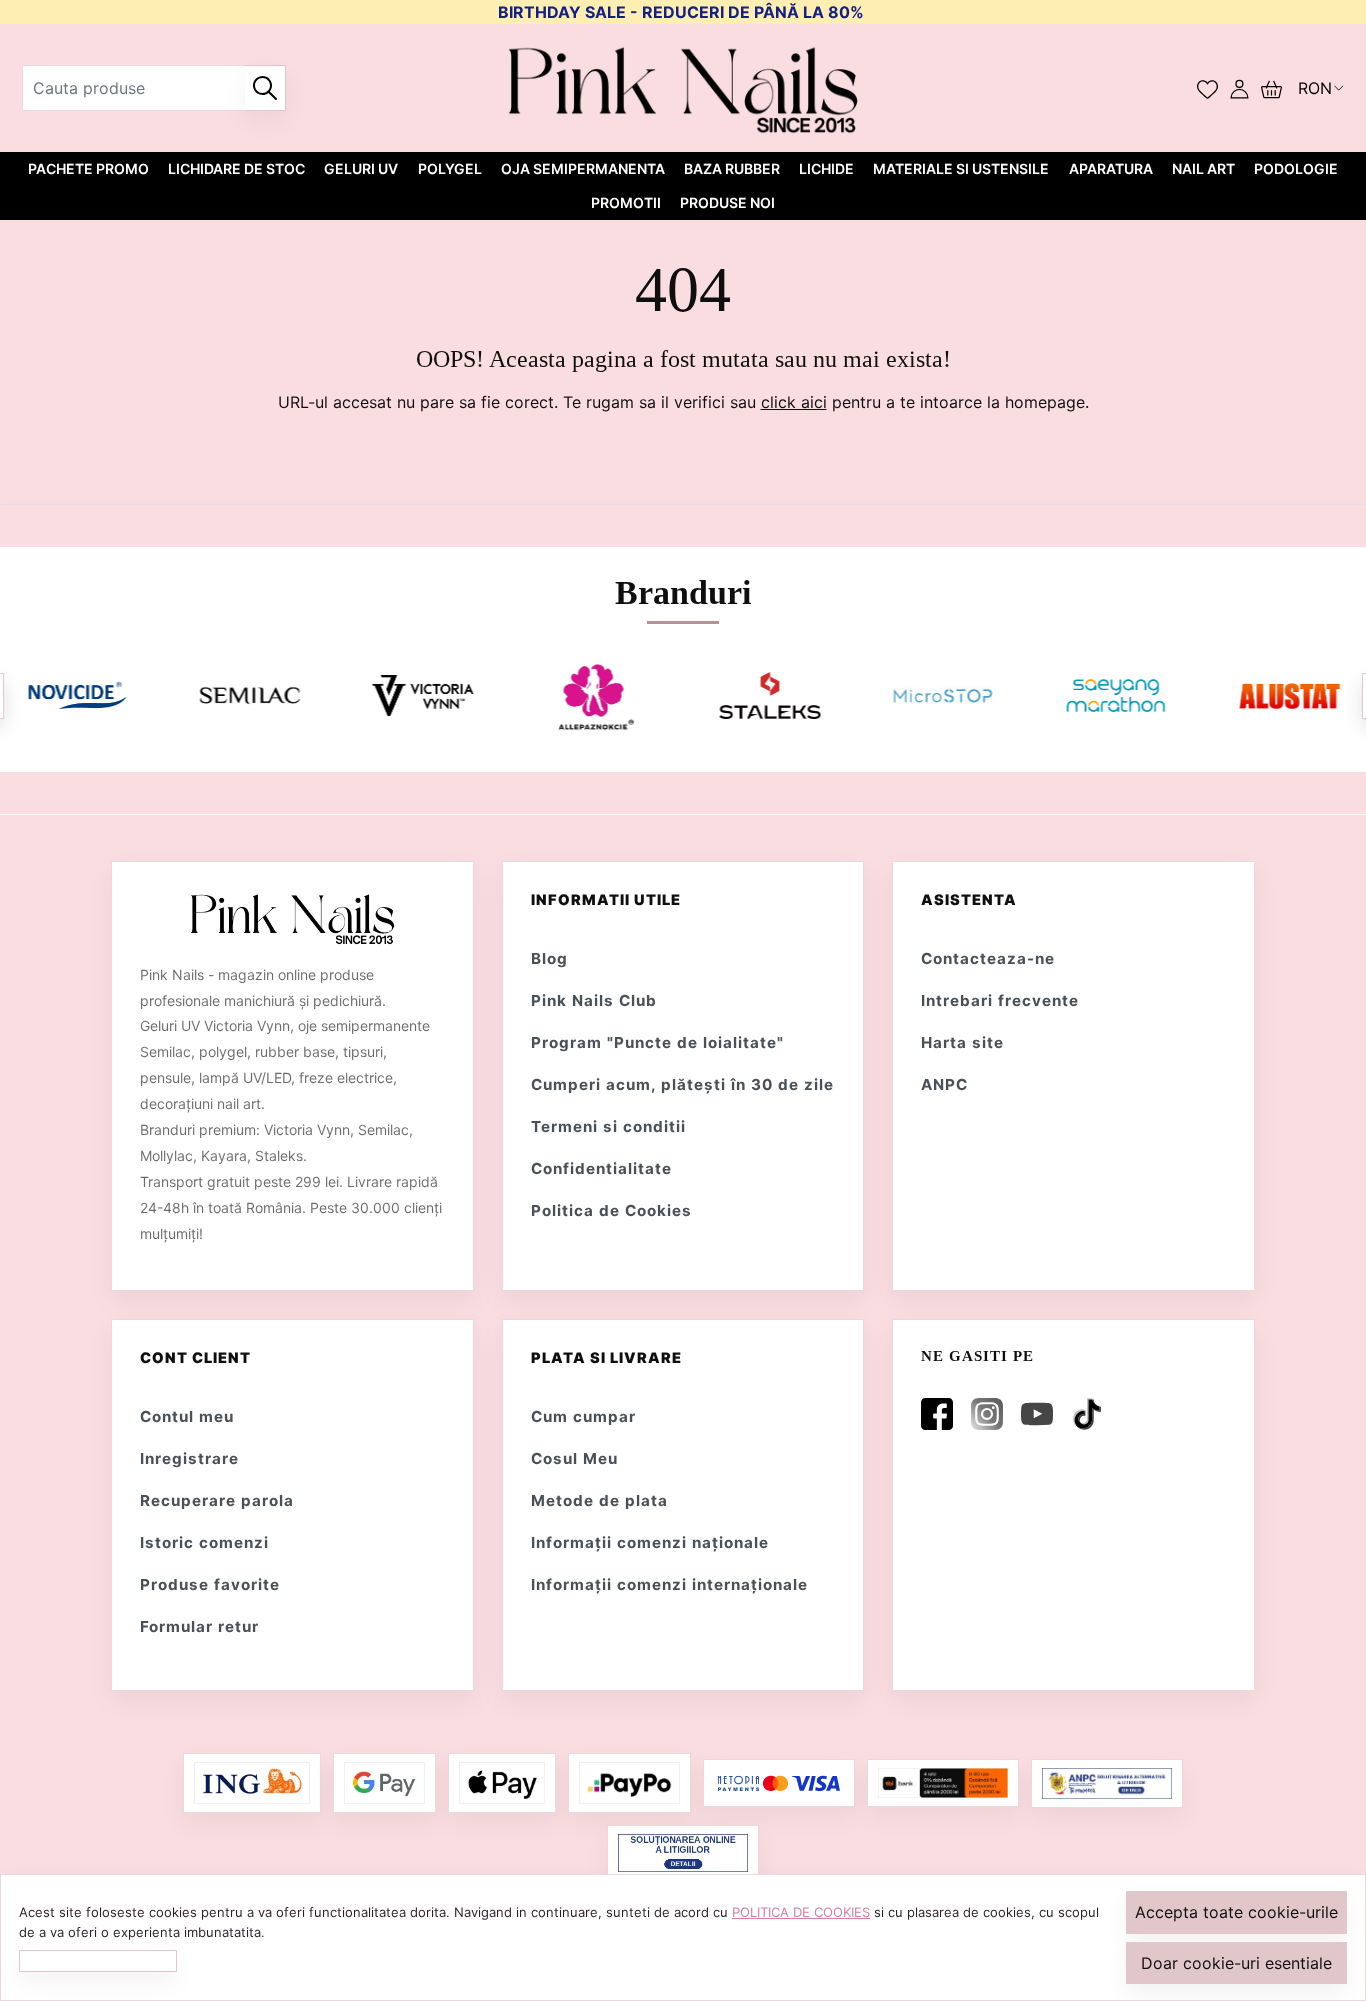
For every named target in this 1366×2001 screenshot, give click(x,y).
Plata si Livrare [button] (606, 1358)
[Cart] (1271, 88)
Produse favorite (210, 1584)
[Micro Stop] (942, 695)
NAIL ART (1203, 168)
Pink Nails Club (594, 1000)
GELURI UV (361, 168)
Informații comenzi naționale (650, 1542)
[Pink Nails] (683, 88)
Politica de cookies (801, 1912)
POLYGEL (450, 168)
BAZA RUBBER (732, 168)
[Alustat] (1289, 696)
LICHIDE (826, 168)
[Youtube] (1041, 1414)
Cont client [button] (195, 1358)
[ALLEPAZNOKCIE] (596, 696)
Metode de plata (599, 1500)
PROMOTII (626, 202)
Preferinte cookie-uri (98, 1960)
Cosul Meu (574, 1458)
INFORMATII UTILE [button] (606, 900)
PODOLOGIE (1296, 168)
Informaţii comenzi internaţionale (669, 1584)
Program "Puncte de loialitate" (657, 1042)
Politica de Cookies (611, 1210)
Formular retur (199, 1626)
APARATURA (1111, 168)
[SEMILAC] (249, 695)
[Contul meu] (1239, 88)
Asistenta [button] (969, 900)
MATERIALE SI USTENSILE (961, 168)
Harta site (962, 1042)
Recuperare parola (217, 1500)
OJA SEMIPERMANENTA (583, 168)
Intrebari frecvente (1000, 1000)
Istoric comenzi (204, 1542)
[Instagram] (991, 1414)
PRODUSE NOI (727, 202)
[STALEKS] (769, 695)
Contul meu (187, 1416)
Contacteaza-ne (988, 958)
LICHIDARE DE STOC (236, 168)
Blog (549, 958)
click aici (794, 402)
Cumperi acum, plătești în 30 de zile (682, 1084)
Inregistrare (189, 1458)
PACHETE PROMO (88, 168)
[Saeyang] (1116, 695)
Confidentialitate (601, 1168)
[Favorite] (1207, 88)
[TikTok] (1091, 1414)
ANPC (944, 1084)
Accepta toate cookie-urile (1236, 1912)
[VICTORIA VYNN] (423, 695)
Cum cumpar (583, 1416)
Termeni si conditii (608, 1126)
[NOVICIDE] (76, 696)
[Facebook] (941, 1414)
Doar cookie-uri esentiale (1236, 1963)
